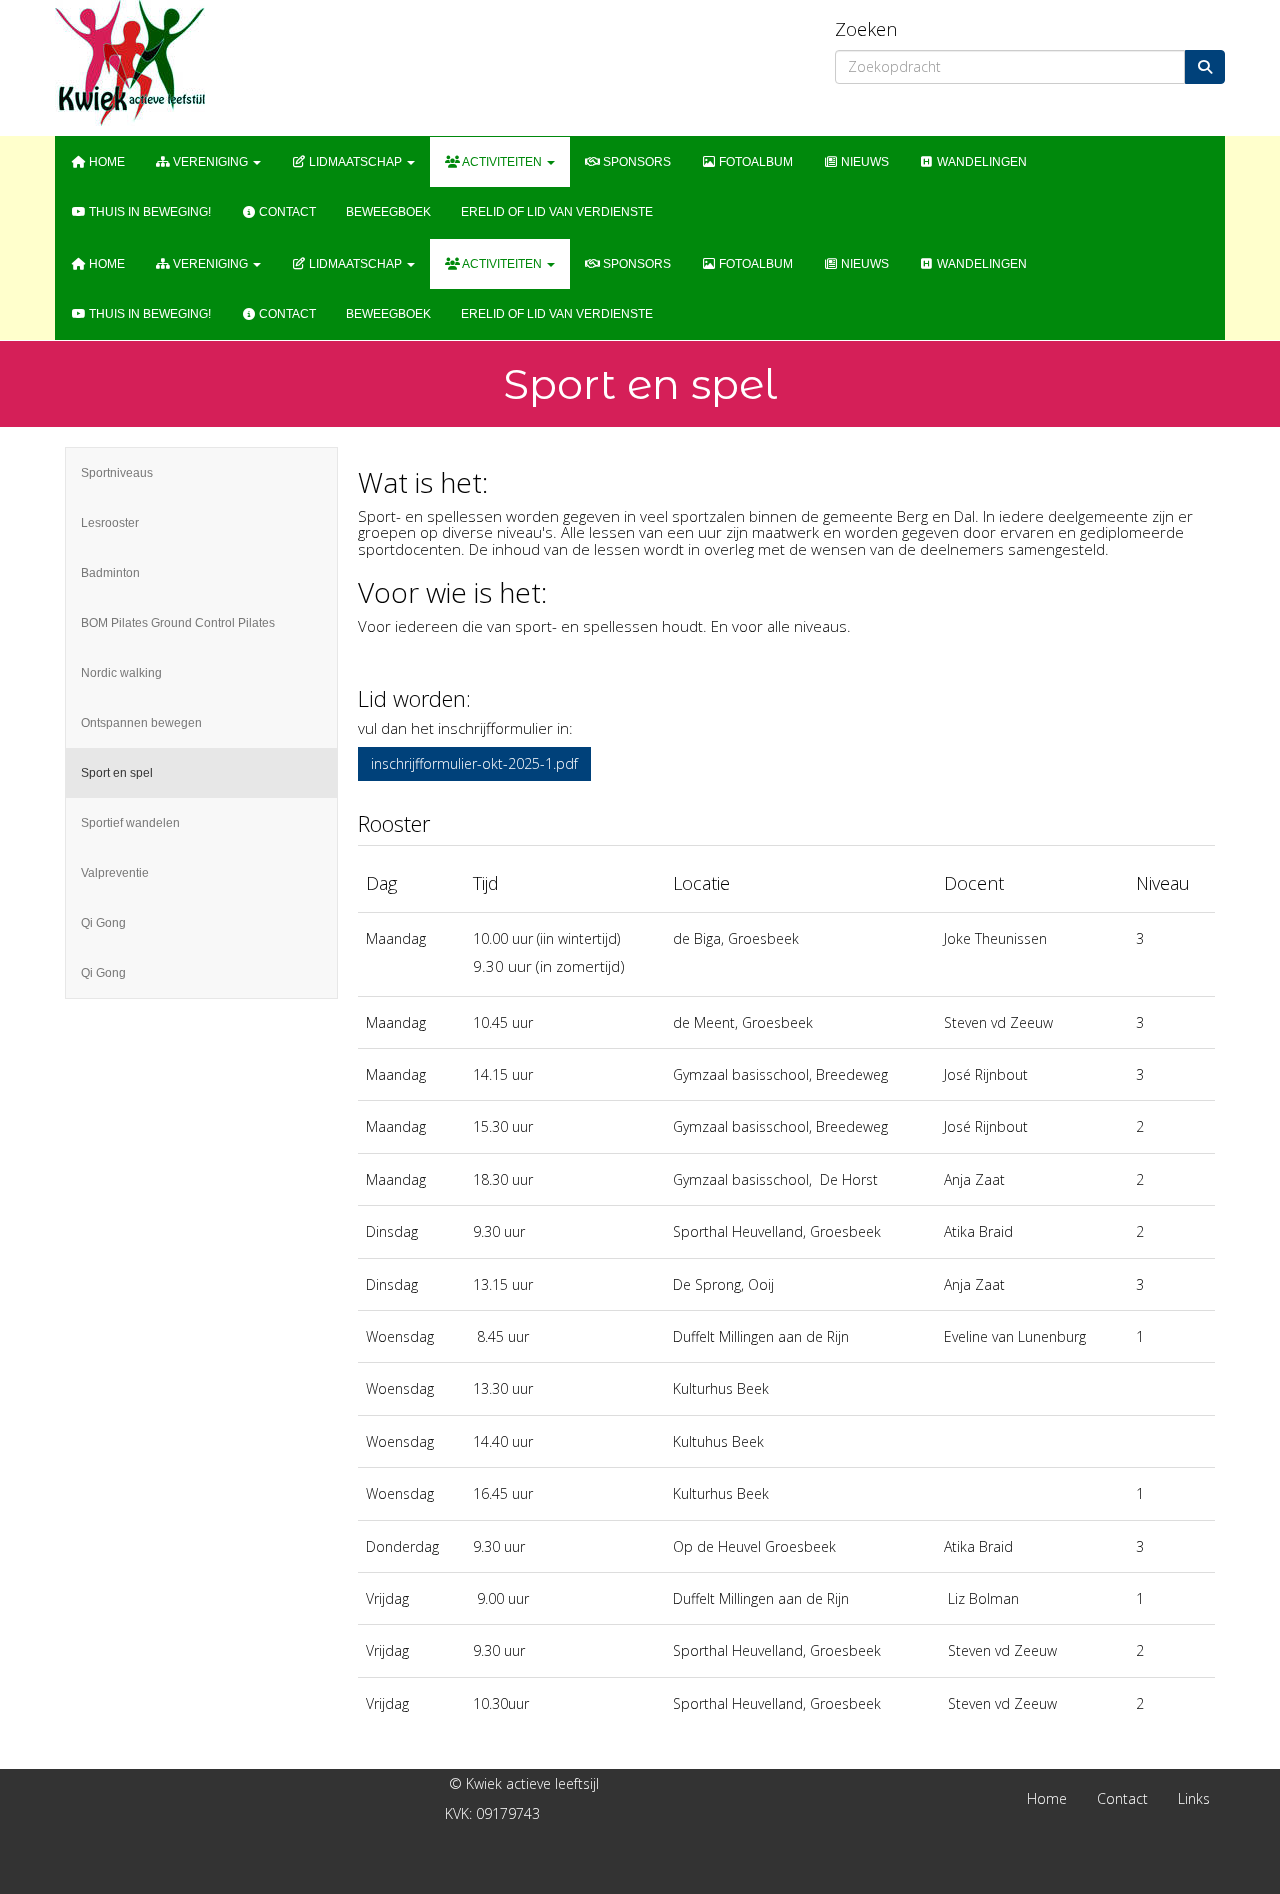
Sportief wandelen (130, 823)
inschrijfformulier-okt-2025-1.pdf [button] (474, 763)
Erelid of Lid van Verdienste (557, 212)
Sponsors (635, 162)
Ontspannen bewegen (141, 723)
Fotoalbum (754, 162)
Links (1194, 1798)
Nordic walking (121, 673)
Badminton (110, 573)
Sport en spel (117, 773)
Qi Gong (103, 923)
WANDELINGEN (980, 162)
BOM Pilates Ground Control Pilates (178, 623)
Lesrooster (110, 523)
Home (105, 162)
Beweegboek (388, 212)
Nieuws (863, 162)
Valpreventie (115, 873)
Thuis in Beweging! (148, 212)
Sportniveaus (117, 473)
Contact (286, 212)
